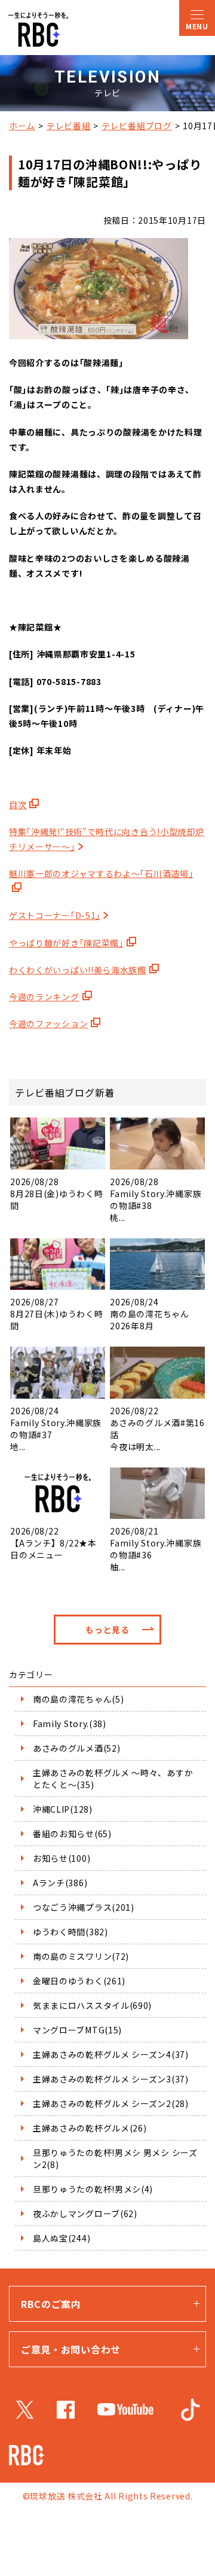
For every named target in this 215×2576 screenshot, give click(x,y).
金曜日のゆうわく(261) (79, 1981)
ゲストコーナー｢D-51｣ (55, 915)
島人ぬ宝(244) (62, 2238)
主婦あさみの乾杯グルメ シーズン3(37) (111, 2079)
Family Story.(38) (70, 1724)
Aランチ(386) (60, 1883)
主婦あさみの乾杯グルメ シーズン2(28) (111, 2103)
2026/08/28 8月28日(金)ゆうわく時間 (56, 1193)
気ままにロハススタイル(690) (92, 2005)
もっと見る (107, 1630)
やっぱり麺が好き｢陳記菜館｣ (66, 943)
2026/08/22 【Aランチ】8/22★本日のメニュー (53, 1543)
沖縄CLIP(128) (63, 1809)
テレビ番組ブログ (137, 126)
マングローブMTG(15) (77, 2030)
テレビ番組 (69, 126)
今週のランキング (44, 997)
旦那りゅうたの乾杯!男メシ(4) (93, 2189)
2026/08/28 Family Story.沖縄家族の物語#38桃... (156, 1199)
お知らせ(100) (62, 1858)
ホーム (22, 126)
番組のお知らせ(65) (72, 1834)
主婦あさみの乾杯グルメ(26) (90, 2128)
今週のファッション (48, 1024)
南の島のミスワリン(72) (81, 1956)
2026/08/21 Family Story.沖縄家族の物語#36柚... (156, 1549)
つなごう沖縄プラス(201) (84, 1907)
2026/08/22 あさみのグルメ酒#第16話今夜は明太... (157, 1428)
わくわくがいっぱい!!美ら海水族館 (78, 970)
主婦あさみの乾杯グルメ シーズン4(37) (111, 2054)
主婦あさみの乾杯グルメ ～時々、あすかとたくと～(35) (113, 1779)
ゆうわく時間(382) (70, 1932)
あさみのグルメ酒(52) (76, 1748)
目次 (18, 805)
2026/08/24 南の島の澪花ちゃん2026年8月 (149, 1314)
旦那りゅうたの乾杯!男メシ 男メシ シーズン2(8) (115, 2158)
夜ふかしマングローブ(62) (85, 2213)
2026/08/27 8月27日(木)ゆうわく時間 (56, 1314)
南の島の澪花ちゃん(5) (78, 1699)
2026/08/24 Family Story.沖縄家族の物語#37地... (56, 1428)
